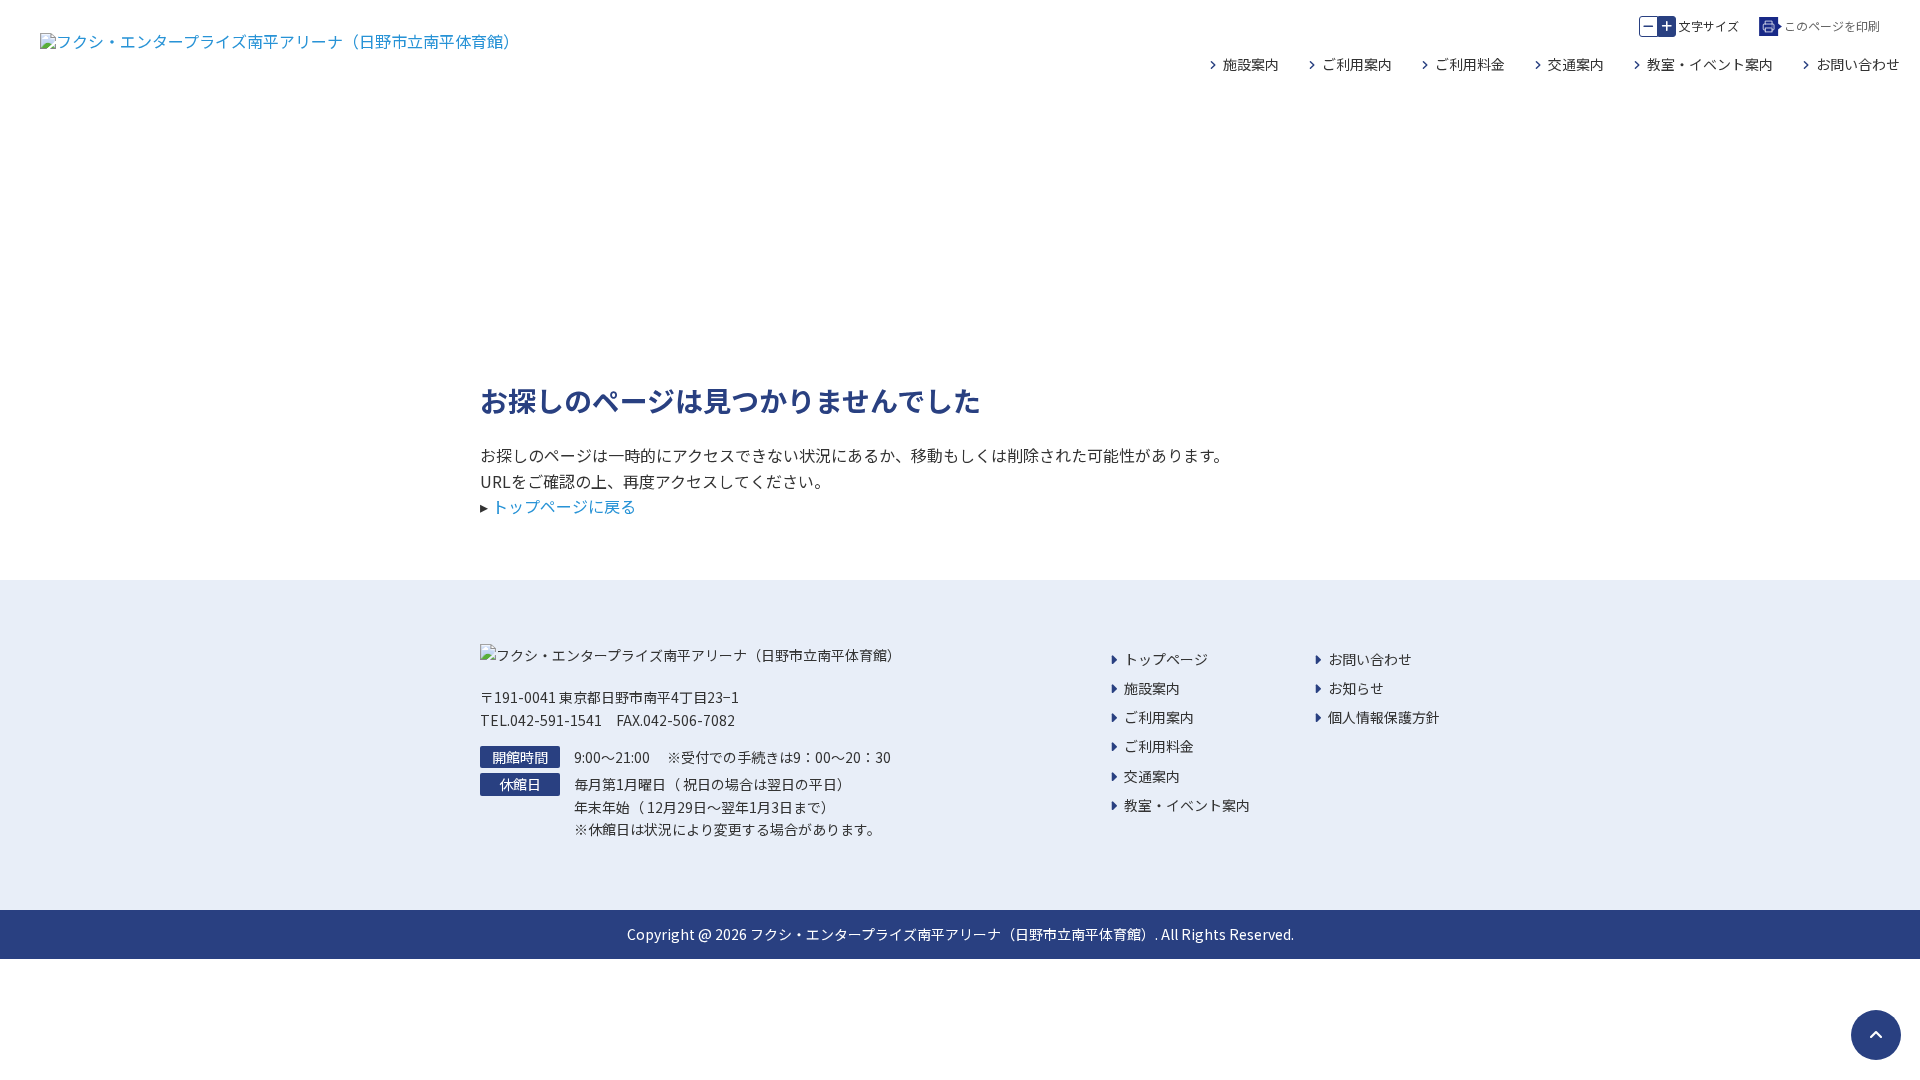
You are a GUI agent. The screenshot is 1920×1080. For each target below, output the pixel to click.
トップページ (1166, 659)
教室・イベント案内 (1710, 64)
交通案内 (1576, 64)
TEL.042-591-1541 (541, 720)
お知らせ (1356, 688)
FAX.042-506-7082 (675, 720)
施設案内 (1251, 64)
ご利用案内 (1357, 64)
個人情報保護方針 (1384, 717)
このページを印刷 (1832, 25)
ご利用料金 (1470, 64)
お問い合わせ (1858, 64)
